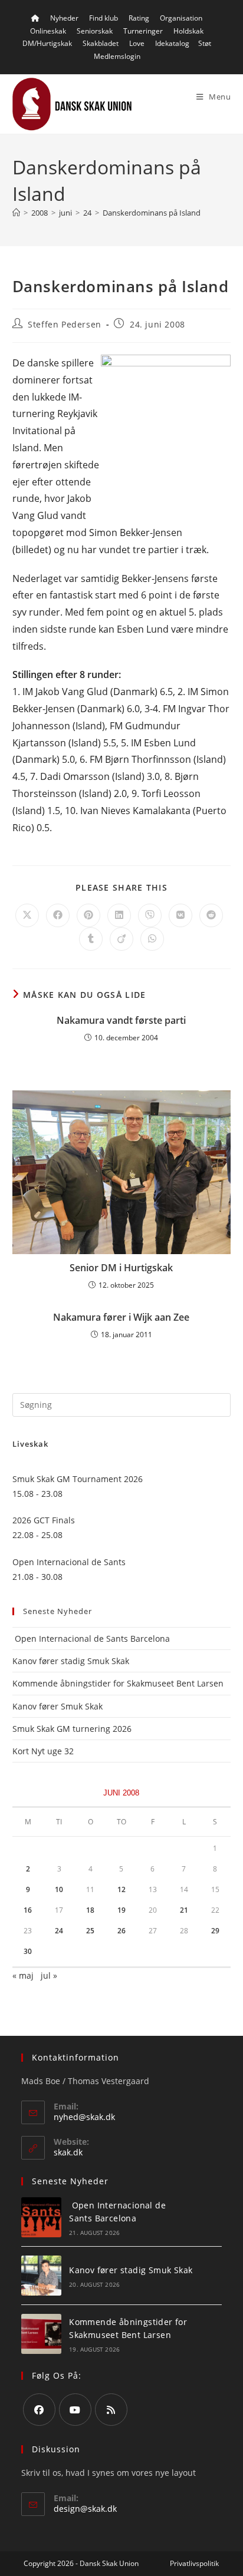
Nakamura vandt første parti (121, 1020)
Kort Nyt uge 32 (43, 1751)
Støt (205, 43)
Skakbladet (101, 43)
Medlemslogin (117, 56)
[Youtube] (75, 2410)
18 (90, 1910)
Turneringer (143, 31)
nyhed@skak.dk (84, 2117)
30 (28, 1951)
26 (121, 1931)
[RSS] (111, 2410)
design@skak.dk (85, 2509)
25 (90, 1931)
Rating (139, 18)
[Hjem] (16, 213)
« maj (23, 1975)
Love (137, 43)
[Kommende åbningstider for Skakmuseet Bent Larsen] (41, 2334)
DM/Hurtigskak (47, 43)
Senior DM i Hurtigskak (121, 1268)
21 (184, 1910)
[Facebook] (39, 2410)
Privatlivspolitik (194, 2563)
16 (28, 1910)
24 (59, 1931)
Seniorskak (95, 31)
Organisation (181, 18)
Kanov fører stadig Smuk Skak (71, 1661)
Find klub (104, 18)
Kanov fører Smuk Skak (58, 1706)
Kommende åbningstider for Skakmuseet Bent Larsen (118, 1683)
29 (215, 1931)
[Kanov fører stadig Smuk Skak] (41, 2276)
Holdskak (188, 31)
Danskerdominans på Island (152, 213)
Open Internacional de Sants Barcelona (91, 1638)
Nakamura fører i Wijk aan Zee (121, 1317)
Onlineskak (48, 31)
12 (121, 1889)
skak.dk (68, 2152)
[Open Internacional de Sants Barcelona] (41, 2217)
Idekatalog (172, 43)
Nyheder (64, 18)
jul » (49, 1975)
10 (59, 1889)
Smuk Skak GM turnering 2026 (72, 1729)
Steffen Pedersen (65, 324)
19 (121, 1910)
